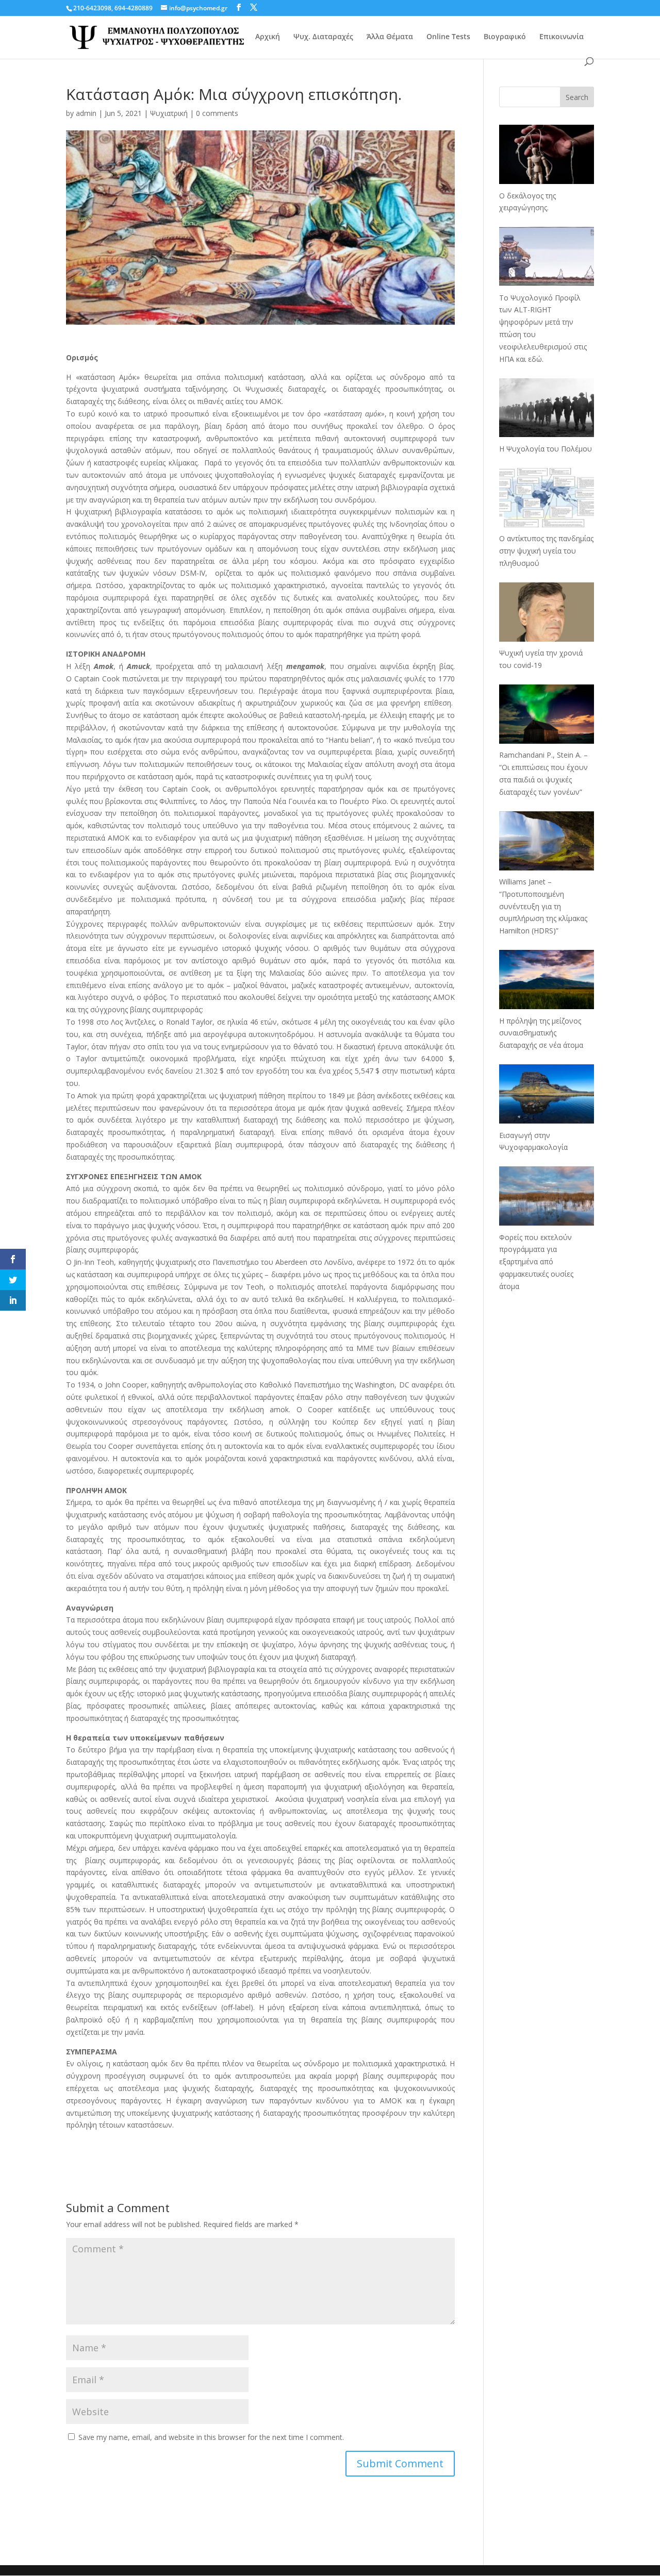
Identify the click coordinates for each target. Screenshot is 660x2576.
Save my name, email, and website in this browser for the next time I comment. (211, 2437)
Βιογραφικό (505, 37)
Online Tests (448, 37)
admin (86, 113)
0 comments (217, 113)
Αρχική (268, 37)
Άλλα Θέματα (390, 37)
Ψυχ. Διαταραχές (323, 37)
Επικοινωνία (562, 37)
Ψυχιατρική (169, 113)
